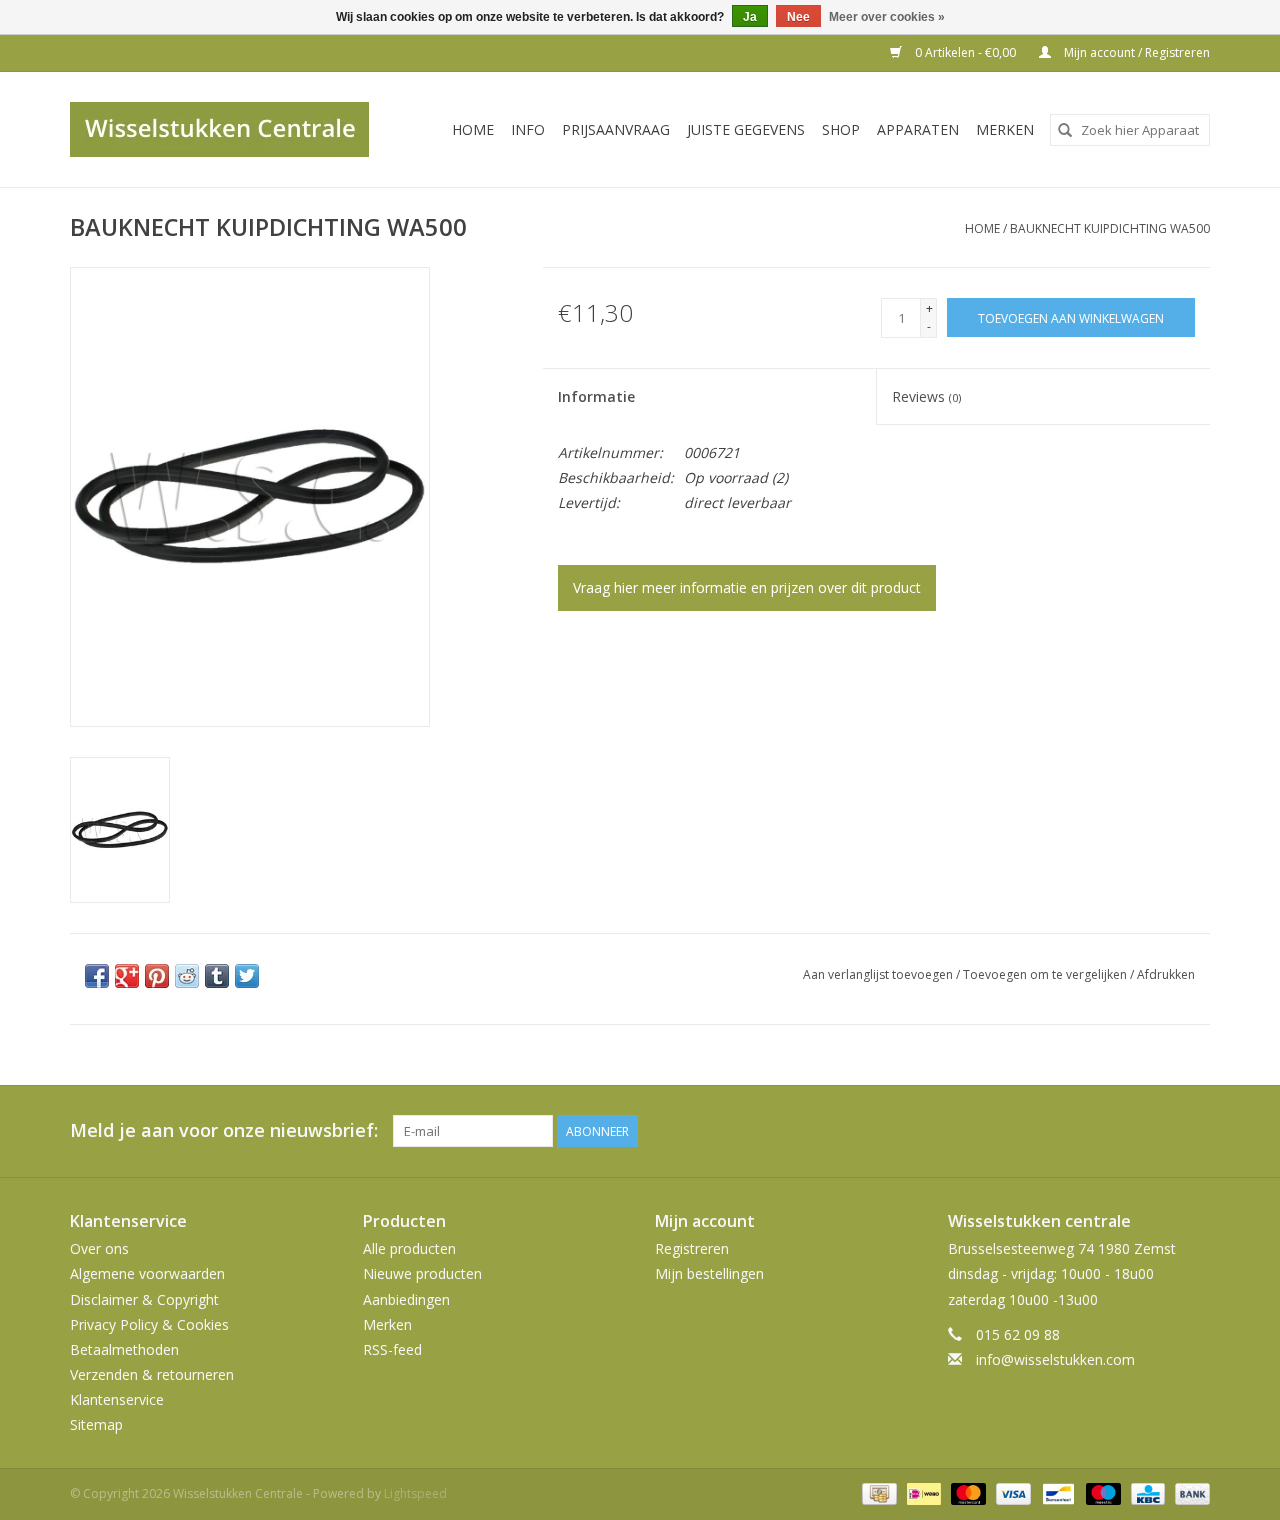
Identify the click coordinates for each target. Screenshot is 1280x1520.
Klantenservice (117, 1399)
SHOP (841, 129)
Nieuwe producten (422, 1273)
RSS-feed (392, 1349)
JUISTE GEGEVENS (746, 129)
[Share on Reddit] (187, 976)
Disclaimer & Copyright (144, 1299)
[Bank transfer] (1189, 1492)
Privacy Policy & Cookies (149, 1324)
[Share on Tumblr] (217, 976)
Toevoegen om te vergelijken (1046, 974)
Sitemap (96, 1424)
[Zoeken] (1065, 130)
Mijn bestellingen (709, 1273)
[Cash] (877, 1492)
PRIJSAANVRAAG (616, 129)
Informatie (596, 396)
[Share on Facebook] (97, 976)
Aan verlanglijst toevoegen (879, 974)
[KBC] (1146, 1492)
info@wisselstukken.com (1055, 1359)
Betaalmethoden (124, 1349)
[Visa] (1011, 1492)
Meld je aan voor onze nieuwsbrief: (224, 1130)
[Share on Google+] (127, 976)
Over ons (99, 1248)
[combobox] (1130, 130)
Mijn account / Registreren (1135, 52)
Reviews (926, 396)
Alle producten (409, 1248)
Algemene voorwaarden (147, 1273)
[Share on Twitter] (247, 976)
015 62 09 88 (1018, 1334)
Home (473, 129)
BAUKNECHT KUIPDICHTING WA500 (1110, 228)
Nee (798, 17)
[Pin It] (157, 976)
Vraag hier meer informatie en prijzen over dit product (747, 587)
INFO (528, 129)
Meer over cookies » (887, 17)
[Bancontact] (1056, 1492)
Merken (1005, 129)
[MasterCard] (966, 1492)
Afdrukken (1166, 974)
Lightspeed (415, 1493)
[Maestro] (1101, 1492)
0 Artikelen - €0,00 (965, 52)
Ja (750, 17)
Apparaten (918, 129)
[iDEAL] (922, 1492)
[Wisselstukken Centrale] (230, 129)
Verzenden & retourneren (152, 1374)
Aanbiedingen (406, 1299)
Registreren (692, 1248)
